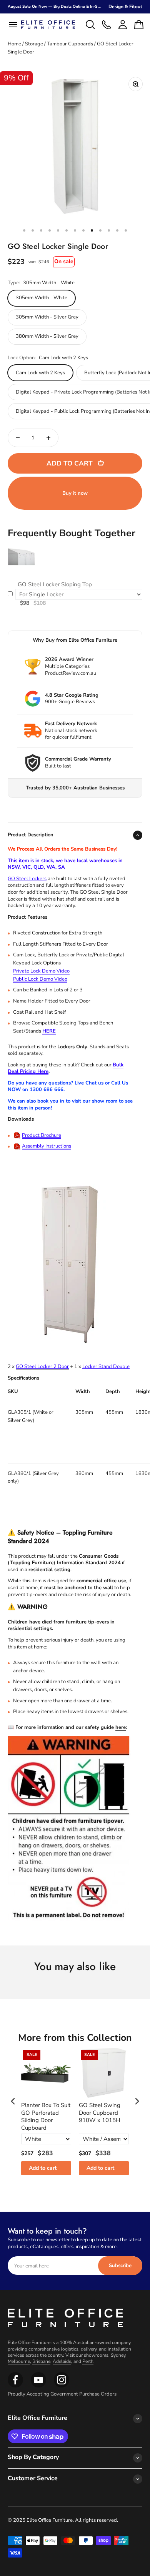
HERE (49, 1031)
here (121, 1727)
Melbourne (19, 2361)
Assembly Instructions (47, 1146)
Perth (88, 2361)
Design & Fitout (125, 7)
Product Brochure (42, 1135)
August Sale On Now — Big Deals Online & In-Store (57, 7)
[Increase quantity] (48, 438)
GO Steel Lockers (27, 879)
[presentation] (13, 2101)
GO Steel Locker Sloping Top (55, 585)
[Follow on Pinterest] (62, 2386)
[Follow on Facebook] (15, 2386)
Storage (34, 44)
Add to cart (43, 2168)
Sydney (118, 2355)
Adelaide (62, 2361)
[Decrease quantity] (18, 438)
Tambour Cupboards (70, 44)
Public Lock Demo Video (40, 979)
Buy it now (75, 493)
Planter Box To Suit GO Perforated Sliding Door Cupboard (46, 2117)
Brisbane (41, 2361)
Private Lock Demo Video (41, 971)
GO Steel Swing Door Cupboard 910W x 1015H (100, 2113)
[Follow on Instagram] (38, 2386)
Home (14, 44)
